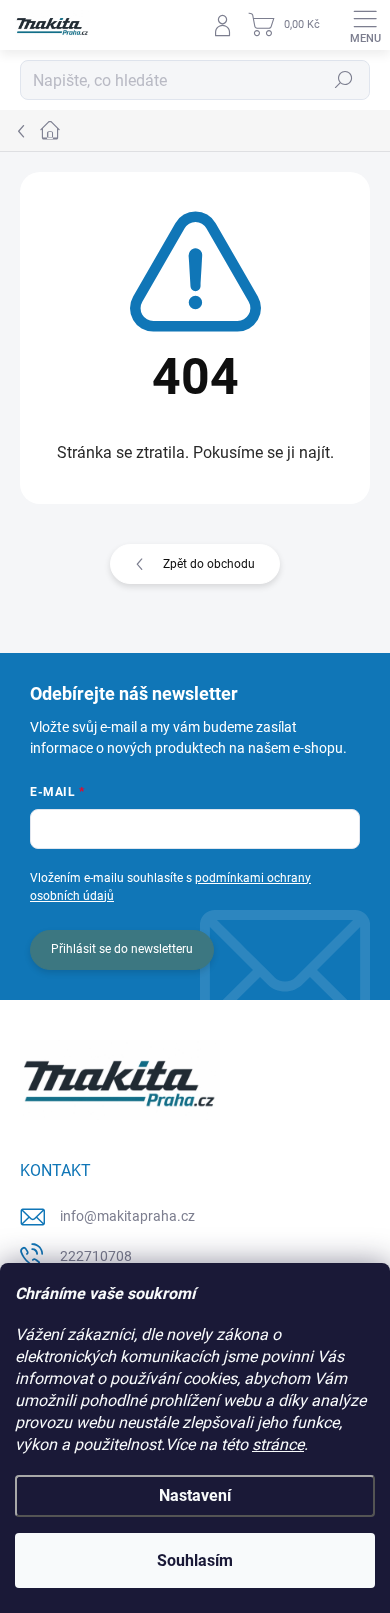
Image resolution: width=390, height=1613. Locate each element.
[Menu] (365, 25)
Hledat (344, 80)
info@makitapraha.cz (127, 1216)
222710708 (96, 1256)
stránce (278, 1444)
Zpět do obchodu (209, 564)
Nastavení (195, 1495)
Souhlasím (195, 1560)
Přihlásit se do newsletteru (122, 949)
